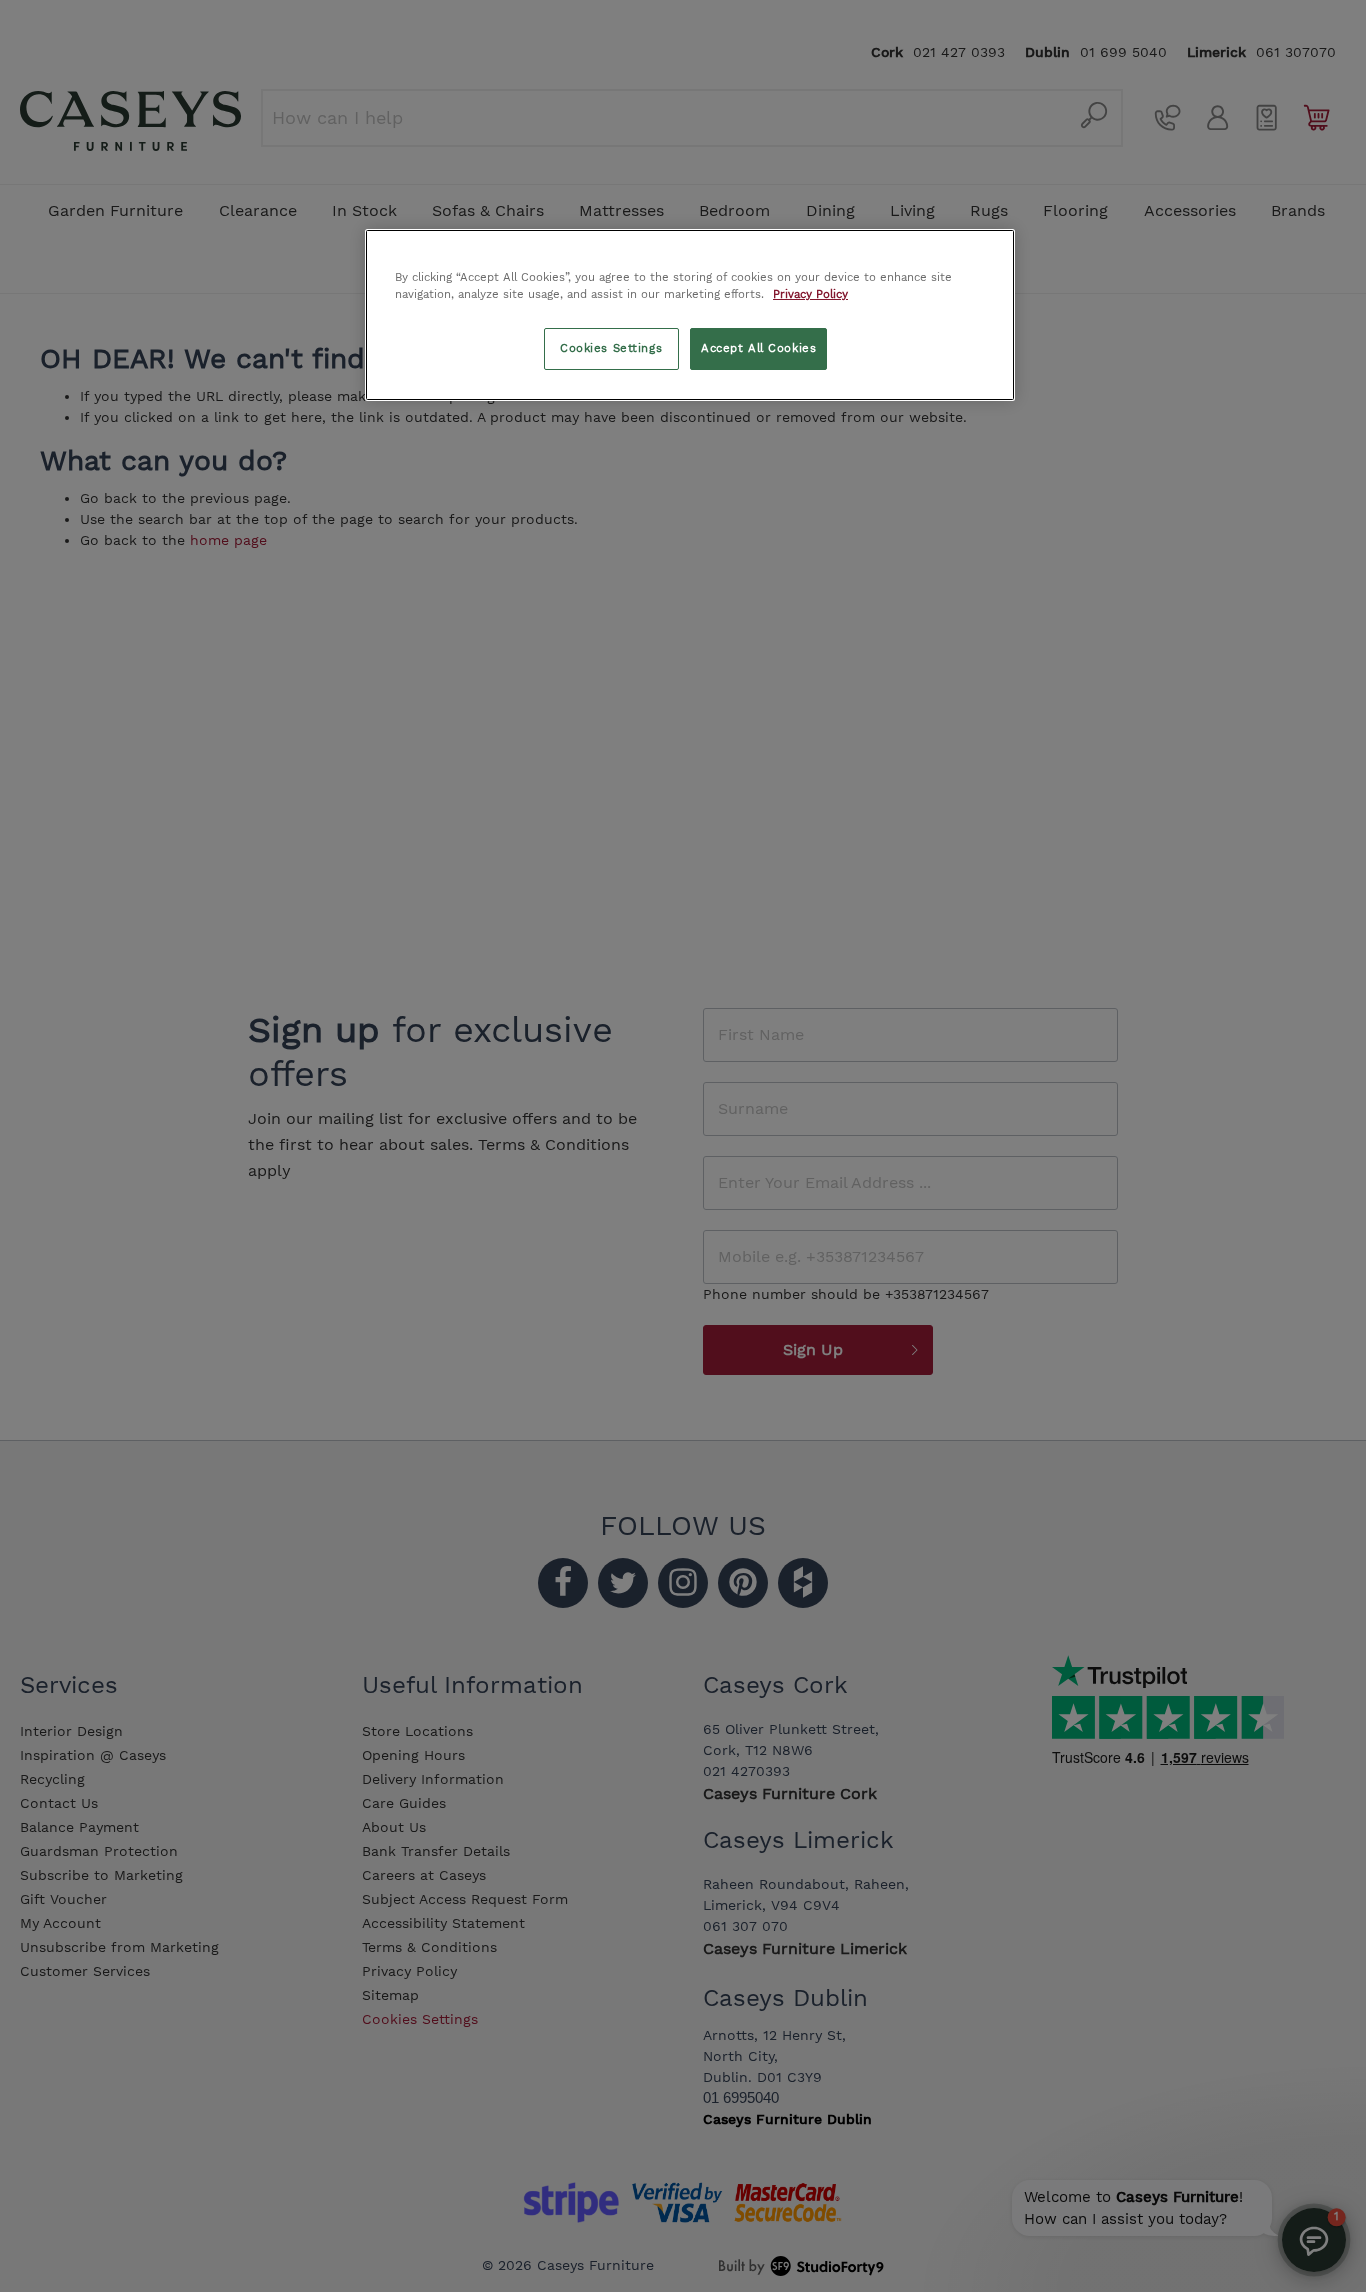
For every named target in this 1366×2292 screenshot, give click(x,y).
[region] (690, 315)
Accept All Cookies (758, 348)
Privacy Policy (810, 294)
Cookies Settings (611, 348)
